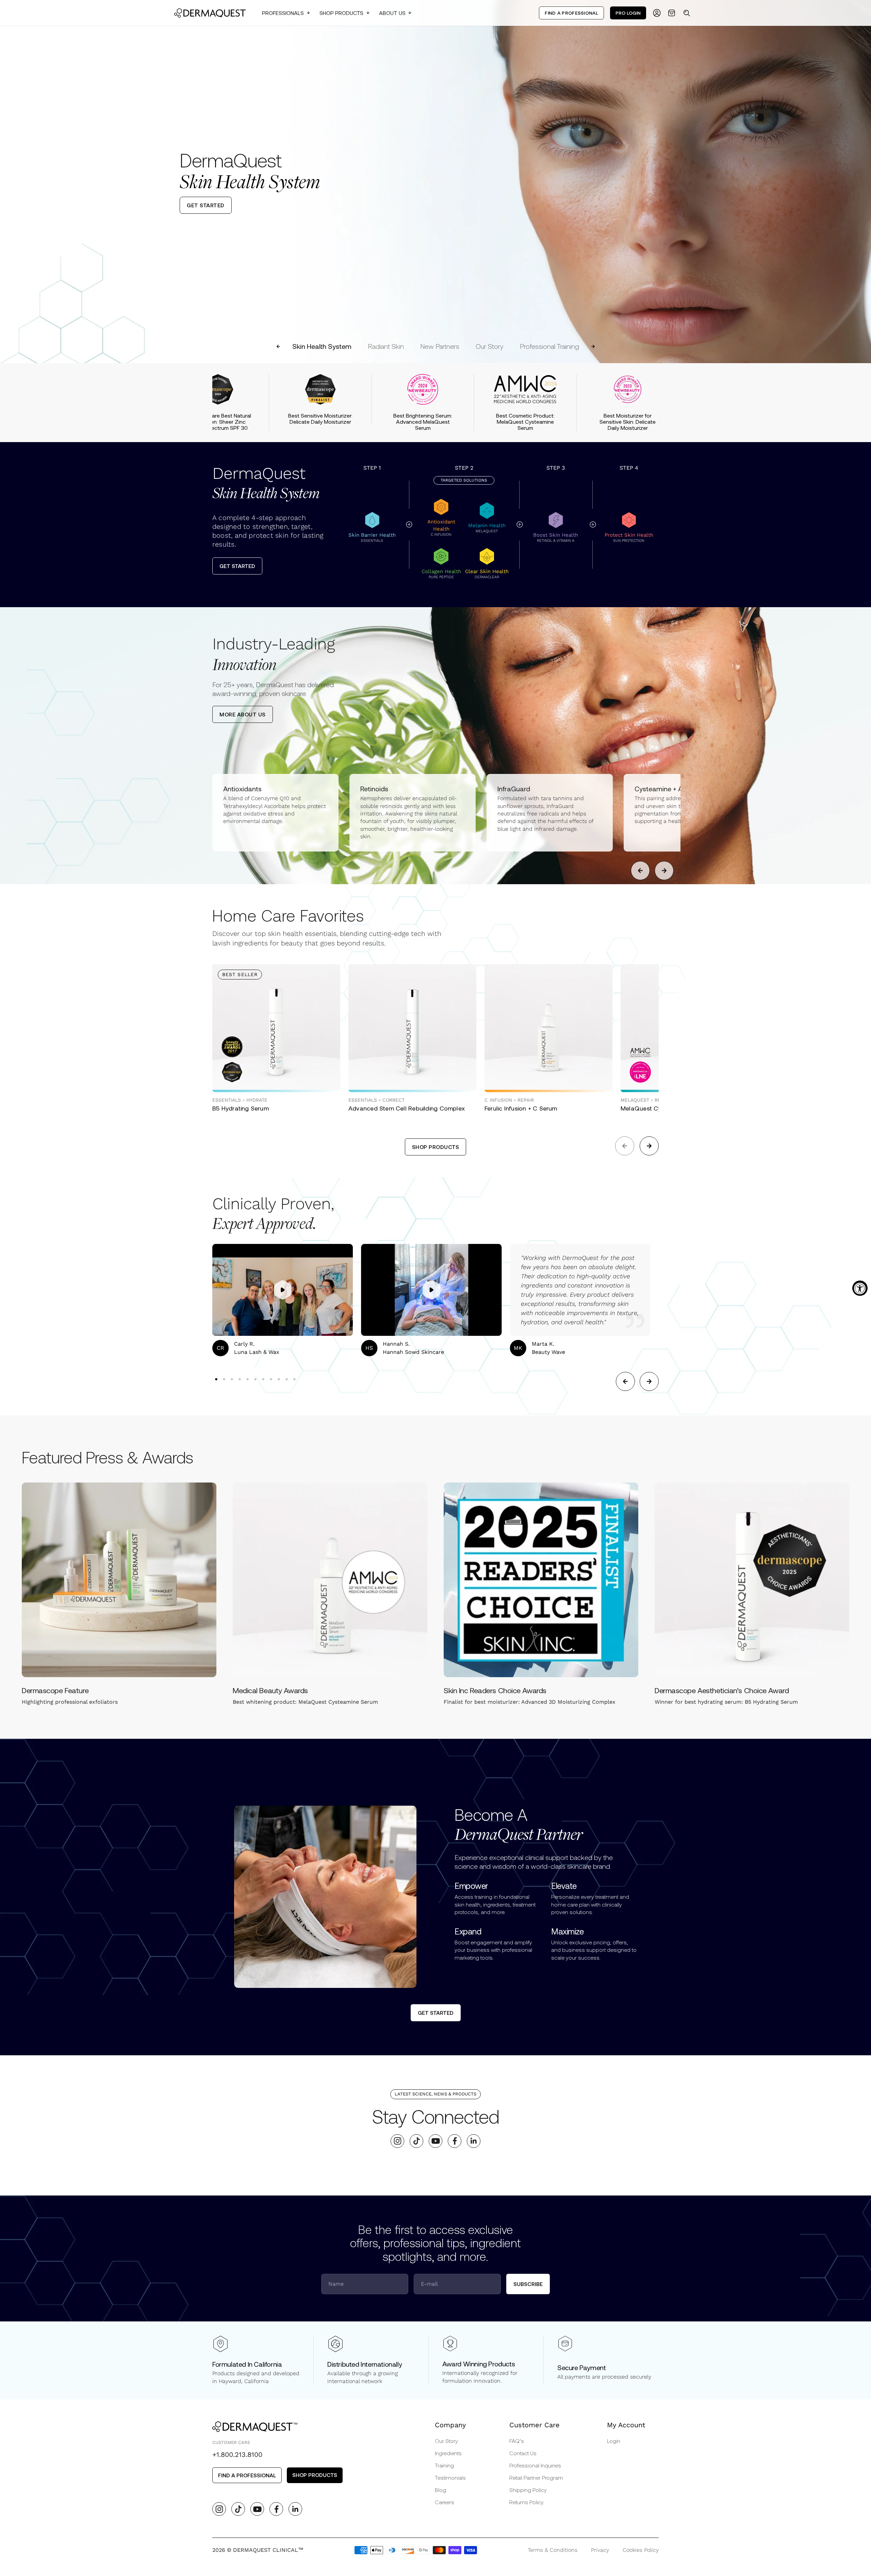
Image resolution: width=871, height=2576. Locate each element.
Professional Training (549, 346)
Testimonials (450, 2477)
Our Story (490, 346)
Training (444, 2465)
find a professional (247, 2475)
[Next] (860, 181)
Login (614, 2441)
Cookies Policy (641, 2550)
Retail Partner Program (536, 2477)
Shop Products (341, 13)
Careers (445, 2502)
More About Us (243, 714)
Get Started (237, 566)
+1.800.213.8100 (237, 2455)
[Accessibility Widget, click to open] (860, 1288)
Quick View (248, 1077)
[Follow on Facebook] (455, 2141)
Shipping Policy (528, 2490)
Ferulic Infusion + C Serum (521, 1108)
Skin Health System (322, 346)
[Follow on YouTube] (436, 2141)
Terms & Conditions (553, 2550)
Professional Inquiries (535, 2465)
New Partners (440, 346)
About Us (392, 13)
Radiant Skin (386, 346)
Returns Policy (527, 2502)
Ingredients (448, 2453)
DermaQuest (266, 483)
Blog (440, 2490)
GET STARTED (206, 205)
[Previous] (11, 181)
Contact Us (523, 2453)
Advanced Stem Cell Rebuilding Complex (407, 1108)
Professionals (283, 13)
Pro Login (628, 13)
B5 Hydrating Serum (241, 1108)
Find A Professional (571, 13)
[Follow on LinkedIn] (474, 2141)
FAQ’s (517, 2441)
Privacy (600, 2550)
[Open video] (283, 1290)
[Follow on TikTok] (417, 2141)
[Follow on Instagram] (398, 2141)
